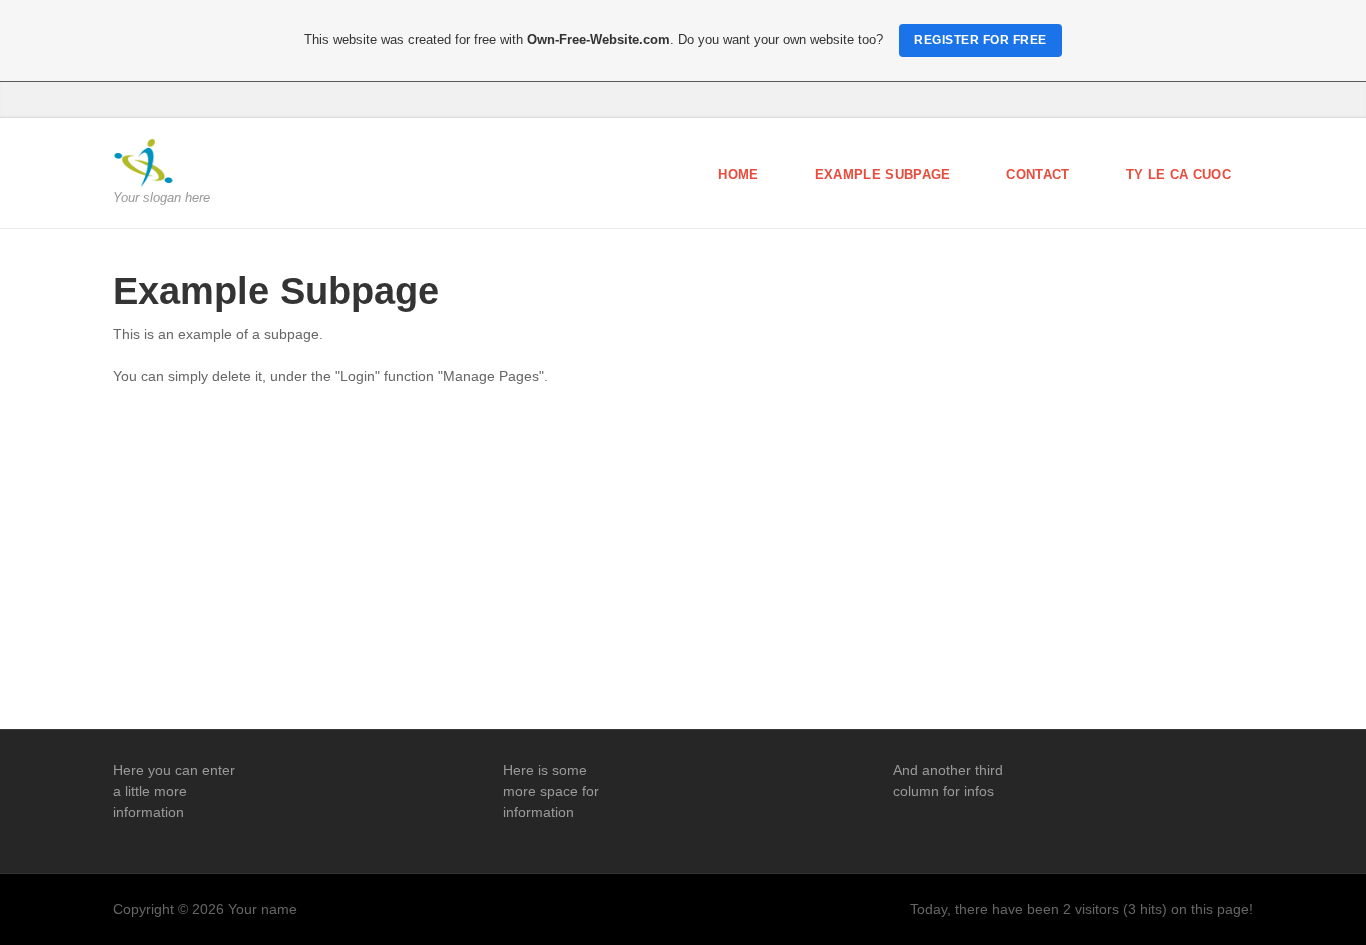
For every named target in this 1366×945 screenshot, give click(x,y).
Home (738, 174)
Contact (1037, 174)
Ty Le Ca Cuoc (1178, 174)
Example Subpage (883, 174)
